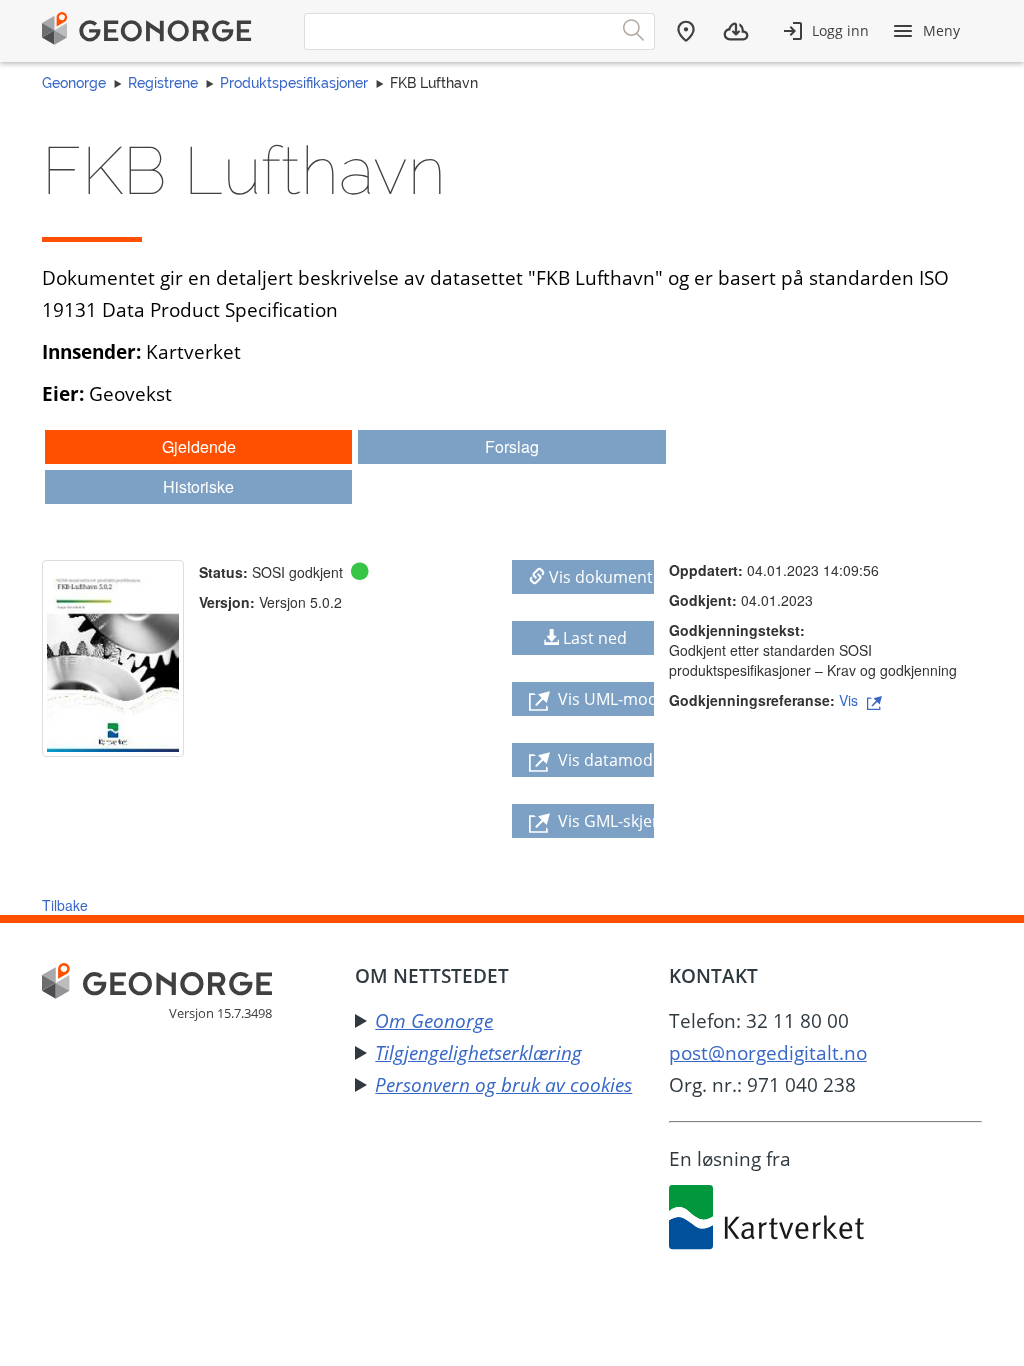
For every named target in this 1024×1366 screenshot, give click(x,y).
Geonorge (74, 83)
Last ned (595, 638)
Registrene (163, 83)
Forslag (512, 446)
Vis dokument (601, 577)
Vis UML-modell (603, 699)
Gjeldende (199, 446)
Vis (850, 700)
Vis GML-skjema (603, 821)
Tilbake (65, 905)
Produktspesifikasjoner (294, 83)
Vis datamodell (603, 760)
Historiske (198, 486)
